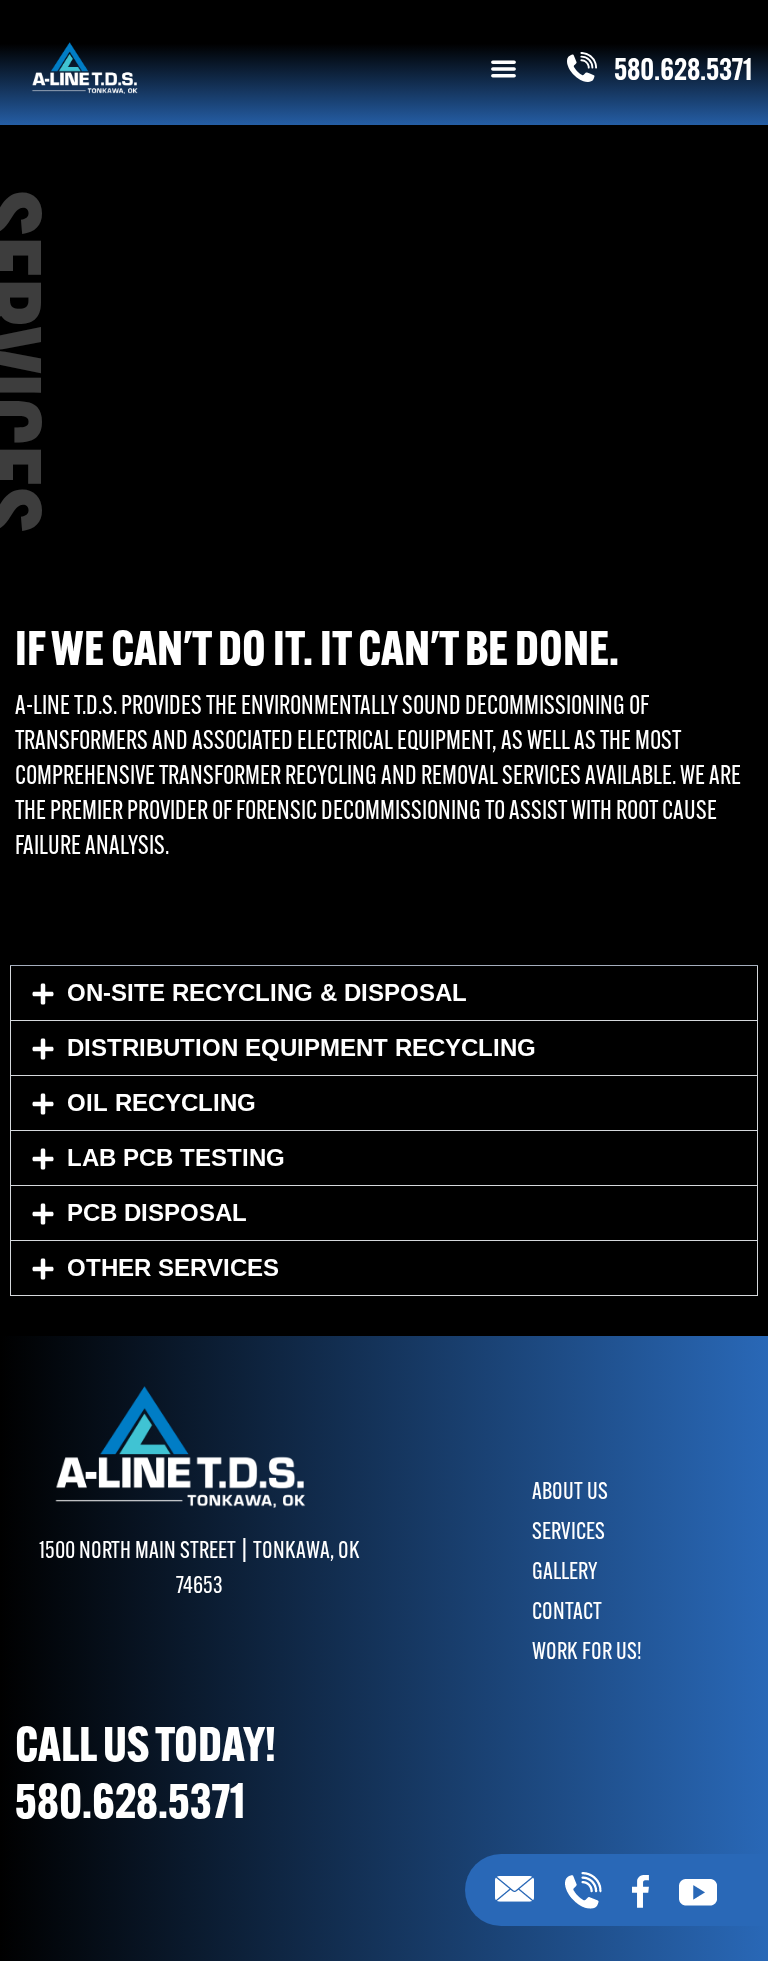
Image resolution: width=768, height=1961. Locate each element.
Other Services (173, 1267)
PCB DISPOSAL (157, 1212)
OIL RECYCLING (161, 1102)
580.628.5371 (130, 1806)
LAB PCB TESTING (176, 1157)
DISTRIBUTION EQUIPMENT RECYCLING (301, 1047)
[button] (503, 68)
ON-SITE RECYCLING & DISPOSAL (267, 992)
